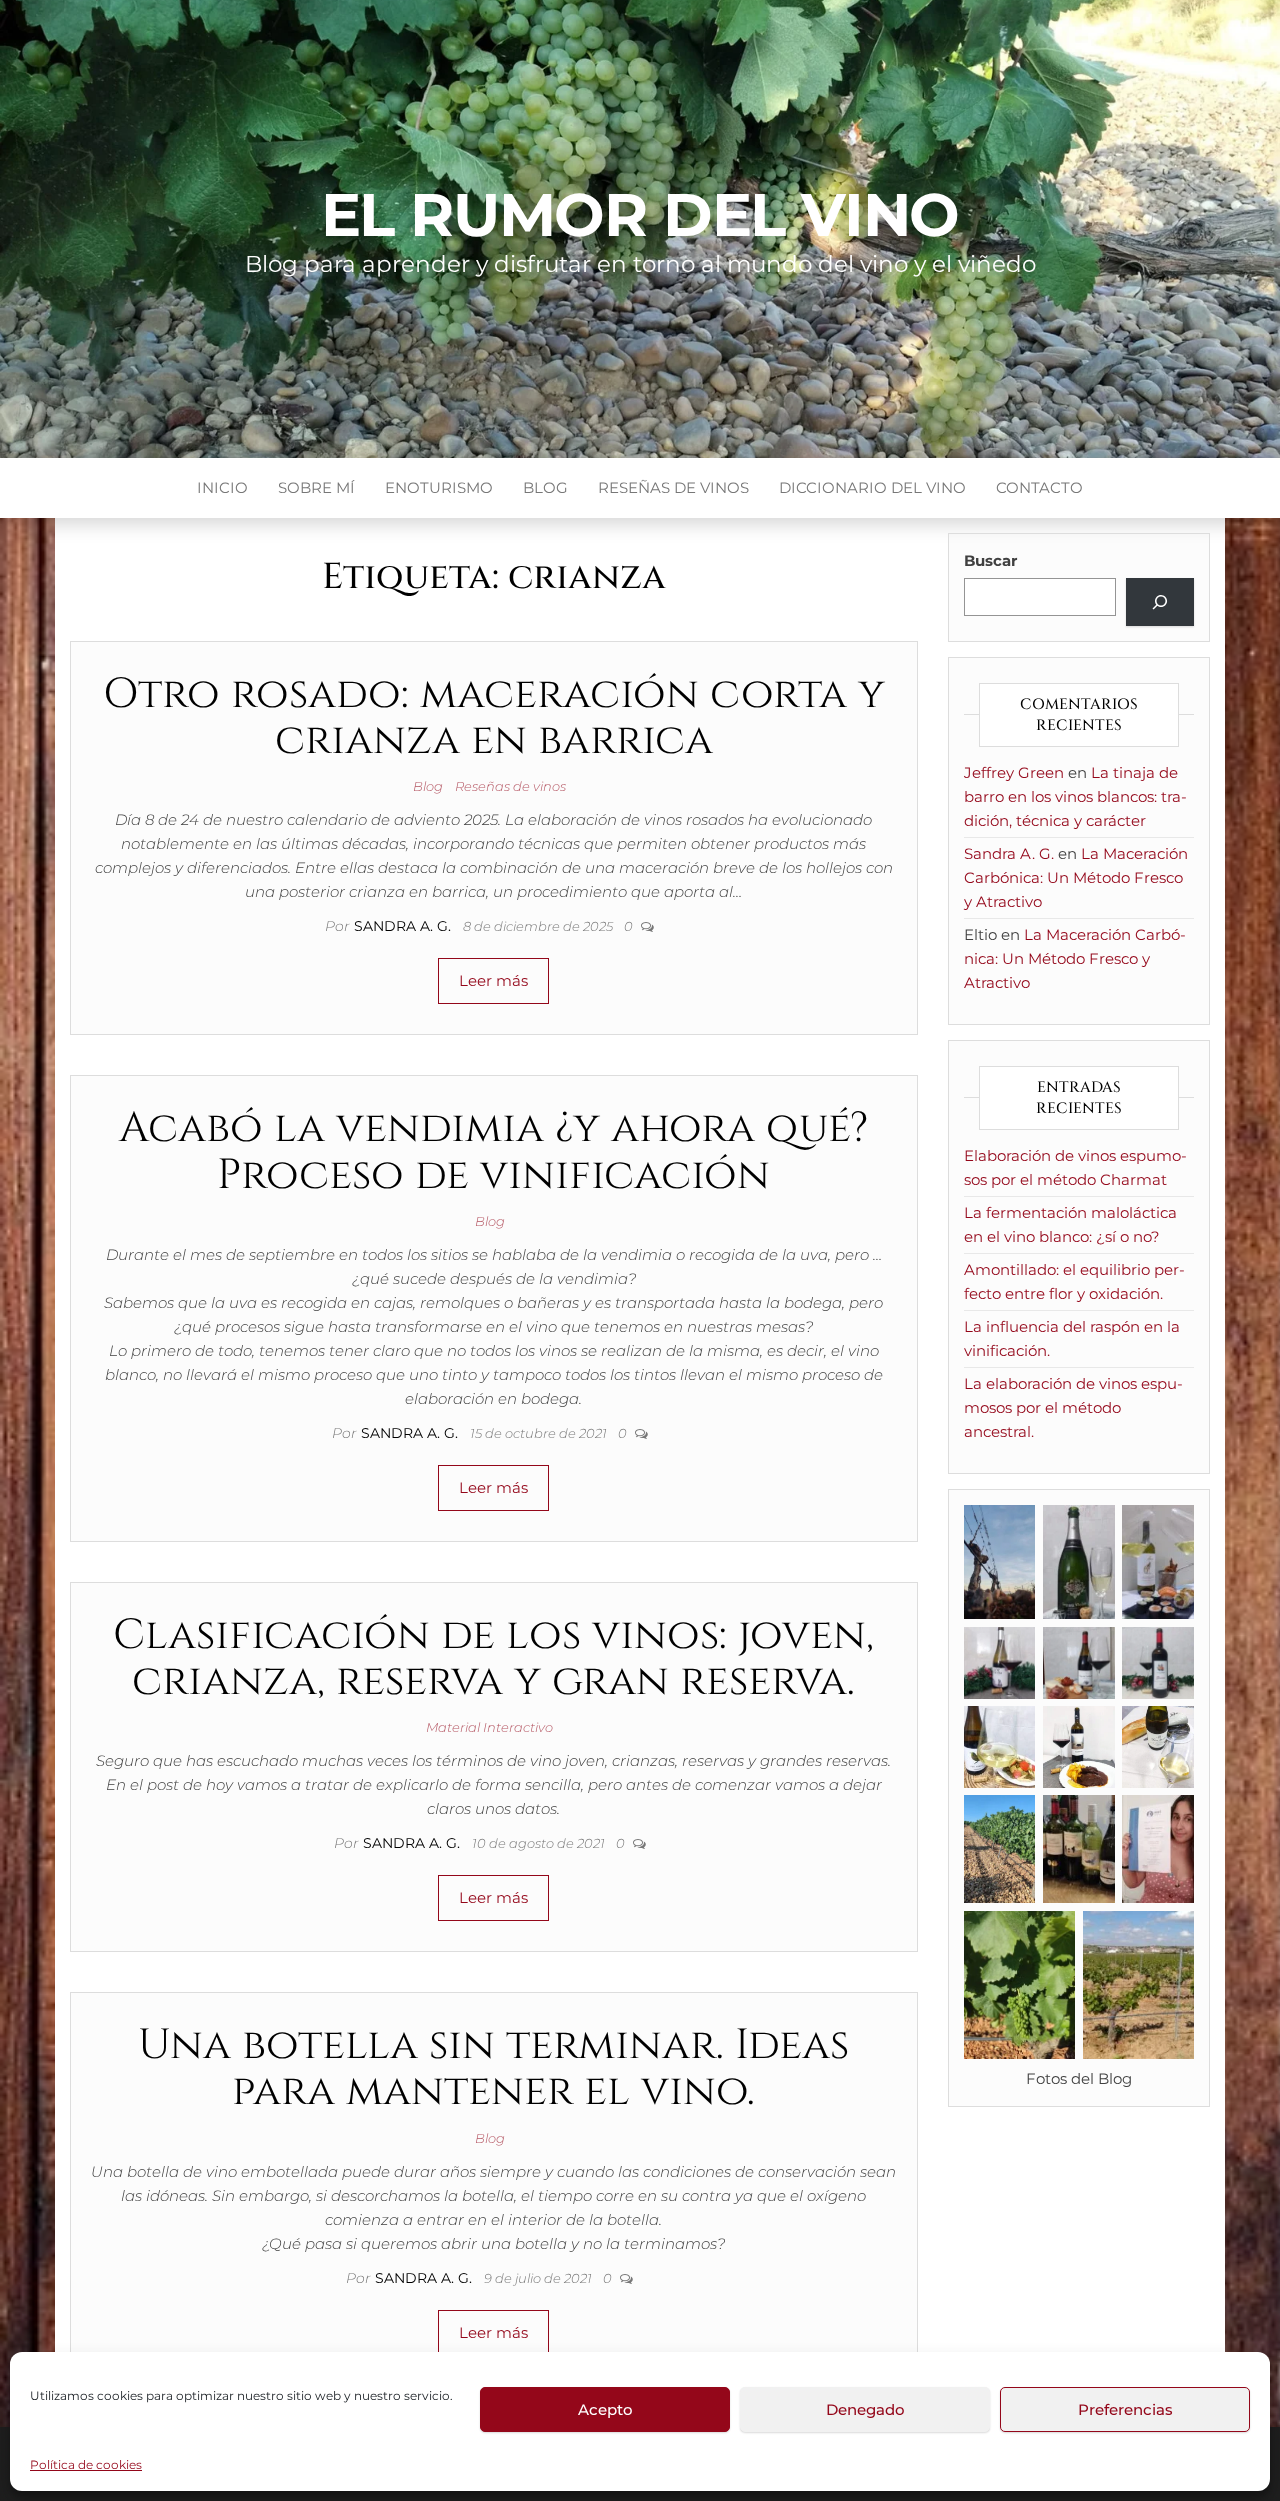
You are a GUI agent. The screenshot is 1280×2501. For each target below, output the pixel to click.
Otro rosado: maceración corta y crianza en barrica (494, 717)
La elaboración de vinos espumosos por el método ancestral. (1073, 1407)
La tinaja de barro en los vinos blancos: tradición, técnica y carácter (1075, 796)
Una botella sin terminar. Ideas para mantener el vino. (493, 2068)
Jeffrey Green (1014, 772)
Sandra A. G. (404, 926)
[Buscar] (1160, 602)
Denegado (865, 2409)
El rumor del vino (640, 214)
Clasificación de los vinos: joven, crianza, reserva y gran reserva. (493, 1658)
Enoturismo (439, 487)
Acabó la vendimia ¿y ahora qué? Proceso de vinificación (493, 1151)
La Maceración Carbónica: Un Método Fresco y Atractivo (1076, 877)
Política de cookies (86, 2464)
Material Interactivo (489, 1727)
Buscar (990, 560)
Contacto (1039, 487)
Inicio (222, 487)
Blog (545, 487)
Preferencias (1125, 2409)
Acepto (605, 2409)
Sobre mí (316, 487)
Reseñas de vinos (673, 487)
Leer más (493, 980)
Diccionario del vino (872, 487)
